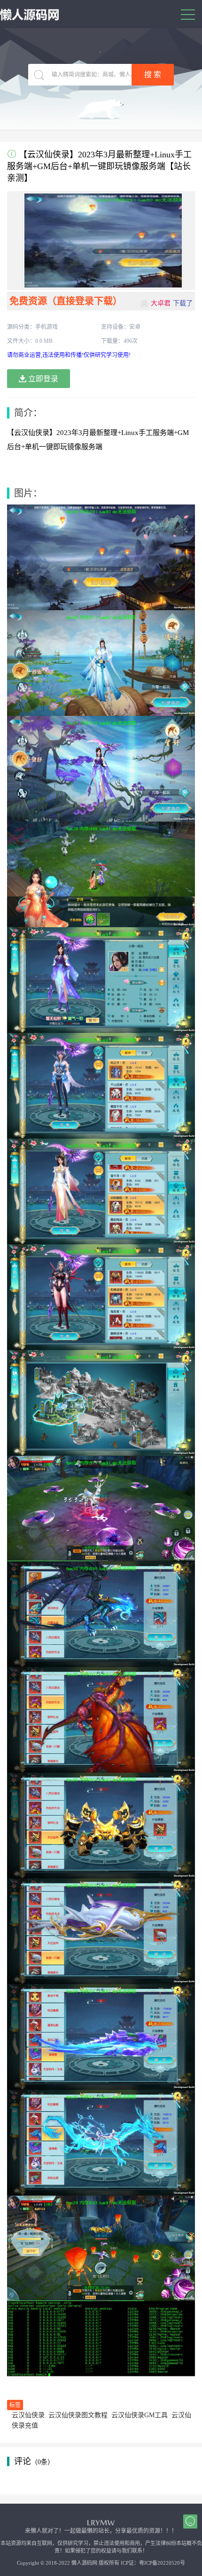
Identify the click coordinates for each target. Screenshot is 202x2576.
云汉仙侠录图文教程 (78, 2415)
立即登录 (42, 379)
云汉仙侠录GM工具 (140, 2415)
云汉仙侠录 (28, 2415)
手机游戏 (47, 327)
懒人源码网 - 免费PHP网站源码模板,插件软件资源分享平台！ (30, 15)
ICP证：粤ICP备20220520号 (153, 2563)
